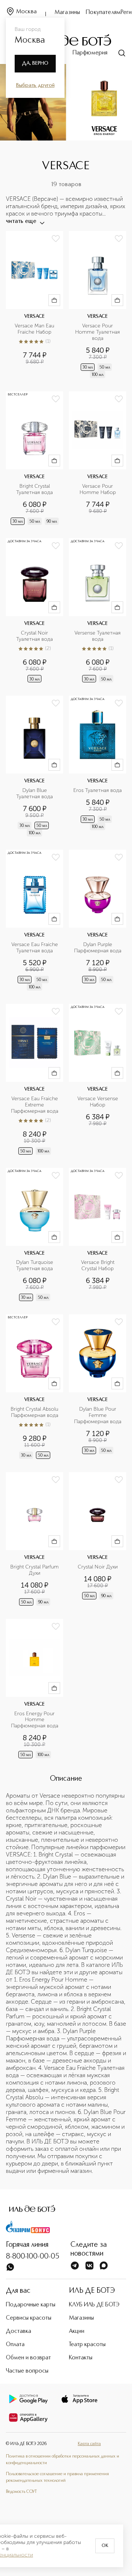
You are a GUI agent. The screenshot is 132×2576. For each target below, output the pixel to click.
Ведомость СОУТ (21, 2492)
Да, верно (35, 63)
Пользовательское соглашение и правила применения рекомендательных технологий (57, 2477)
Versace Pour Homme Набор (98, 489)
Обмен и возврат (28, 2358)
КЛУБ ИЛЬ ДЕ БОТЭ (94, 2305)
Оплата (15, 2345)
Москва (26, 12)
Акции (77, 2331)
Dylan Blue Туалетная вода (34, 794)
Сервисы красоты (29, 2318)
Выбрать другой (35, 85)
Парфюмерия (90, 53)
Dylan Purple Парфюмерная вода (98, 948)
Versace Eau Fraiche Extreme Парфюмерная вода (35, 1105)
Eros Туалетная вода (98, 790)
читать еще (21, 221)
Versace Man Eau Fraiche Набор (35, 329)
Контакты (81, 2358)
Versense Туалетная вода (98, 636)
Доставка (19, 2331)
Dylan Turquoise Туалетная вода (35, 1266)
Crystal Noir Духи (98, 1567)
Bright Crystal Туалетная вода (34, 489)
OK (105, 2546)
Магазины (67, 13)
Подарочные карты (31, 2305)
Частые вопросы (27, 2371)
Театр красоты (87, 2345)
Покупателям (103, 13)
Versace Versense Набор (98, 1102)
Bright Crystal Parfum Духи (34, 1570)
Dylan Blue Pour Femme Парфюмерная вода (98, 1415)
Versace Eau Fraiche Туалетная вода (35, 948)
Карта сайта (89, 2444)
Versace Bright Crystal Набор (98, 1266)
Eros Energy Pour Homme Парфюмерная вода (35, 1720)
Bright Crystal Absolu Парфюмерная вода (35, 1412)
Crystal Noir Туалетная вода (34, 636)
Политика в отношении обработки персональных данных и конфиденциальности (63, 2460)
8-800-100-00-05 (33, 2257)
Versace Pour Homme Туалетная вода (98, 332)
